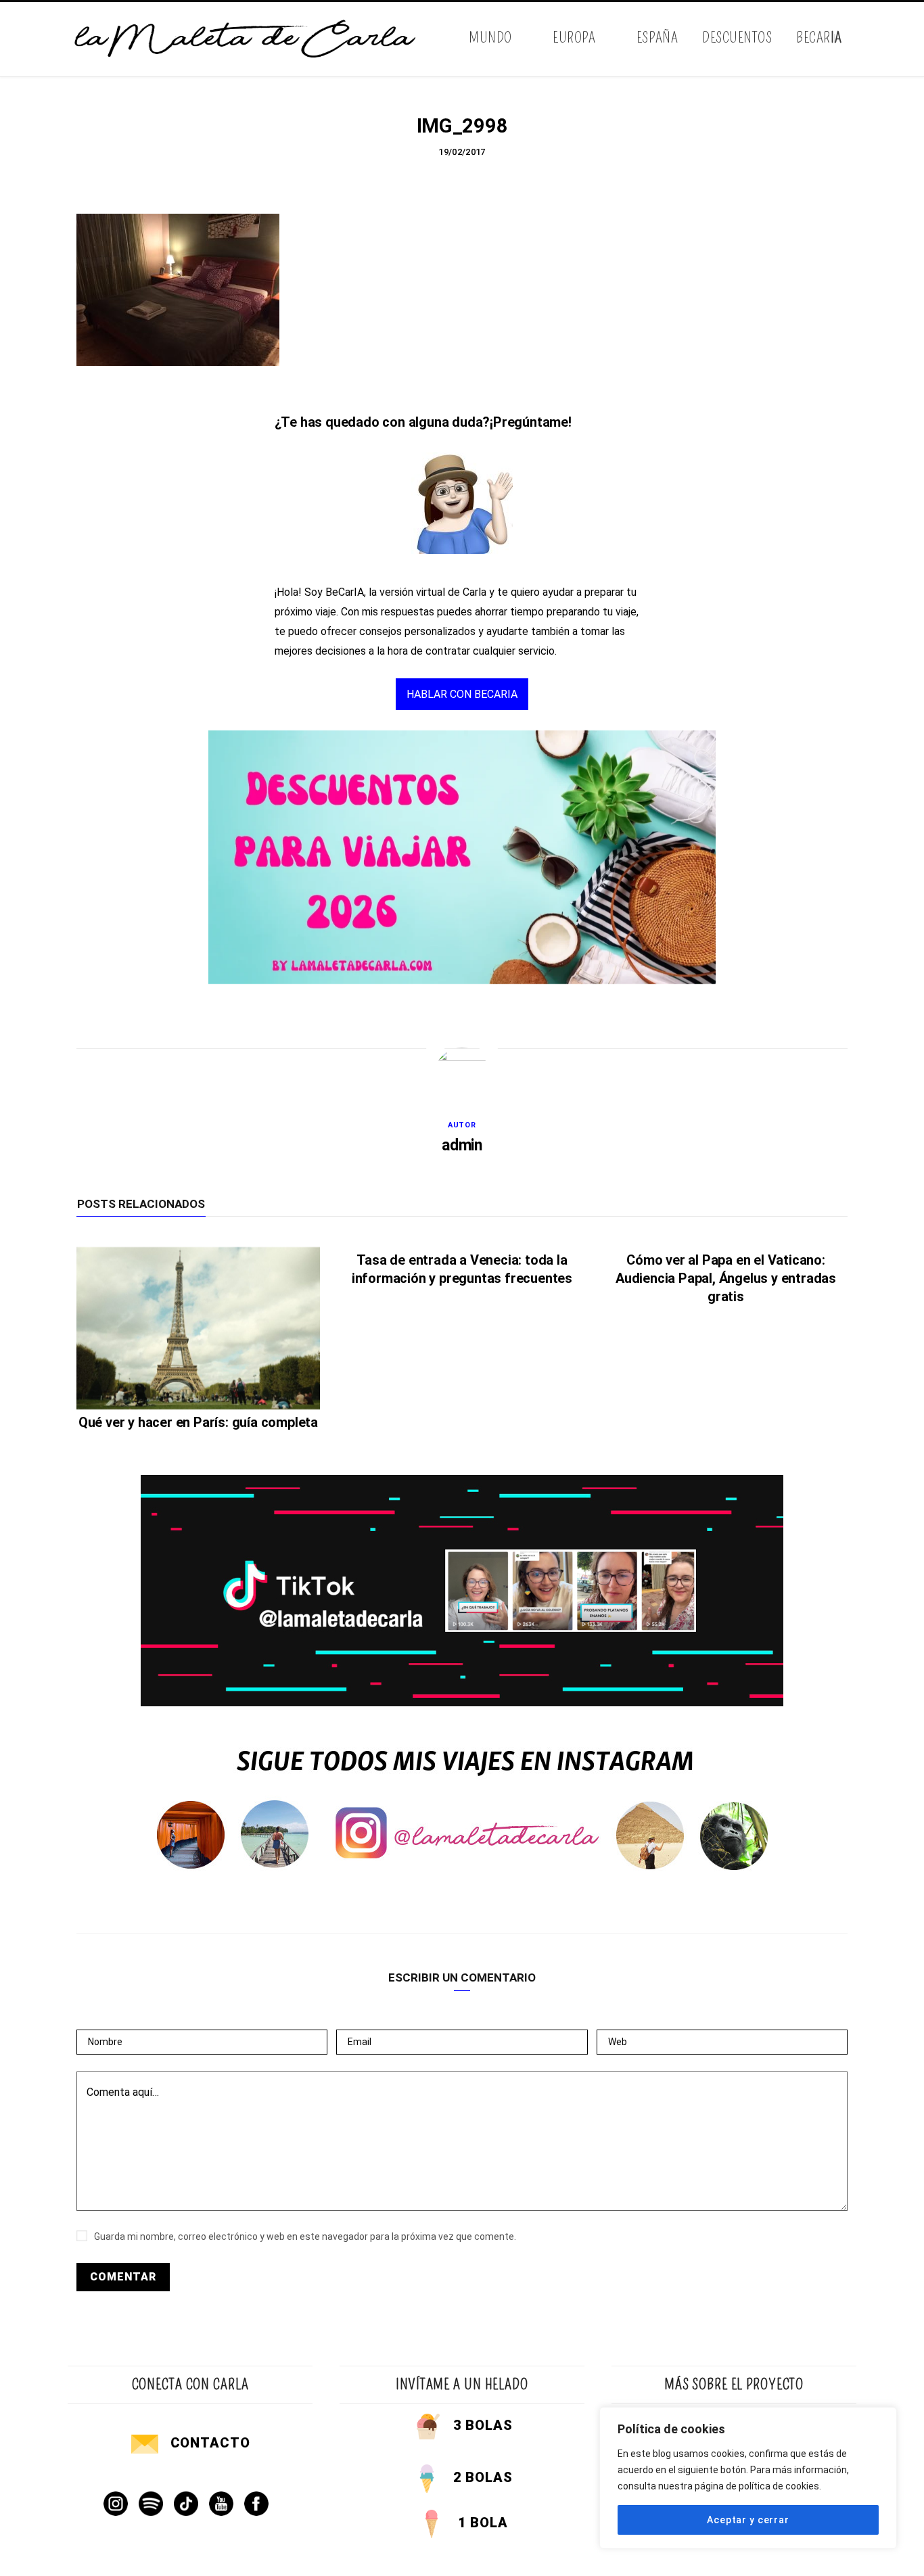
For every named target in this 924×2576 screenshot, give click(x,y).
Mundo (490, 38)
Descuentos (737, 38)
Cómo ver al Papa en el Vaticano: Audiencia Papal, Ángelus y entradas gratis (726, 1278)
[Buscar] (846, 39)
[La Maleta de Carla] (246, 39)
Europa (574, 38)
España (657, 38)
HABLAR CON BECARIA (462, 694)
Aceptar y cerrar (748, 2520)
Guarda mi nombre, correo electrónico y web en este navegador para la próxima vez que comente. (305, 2237)
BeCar (819, 38)
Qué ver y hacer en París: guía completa (198, 1422)
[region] (748, 2478)
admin (462, 1145)
